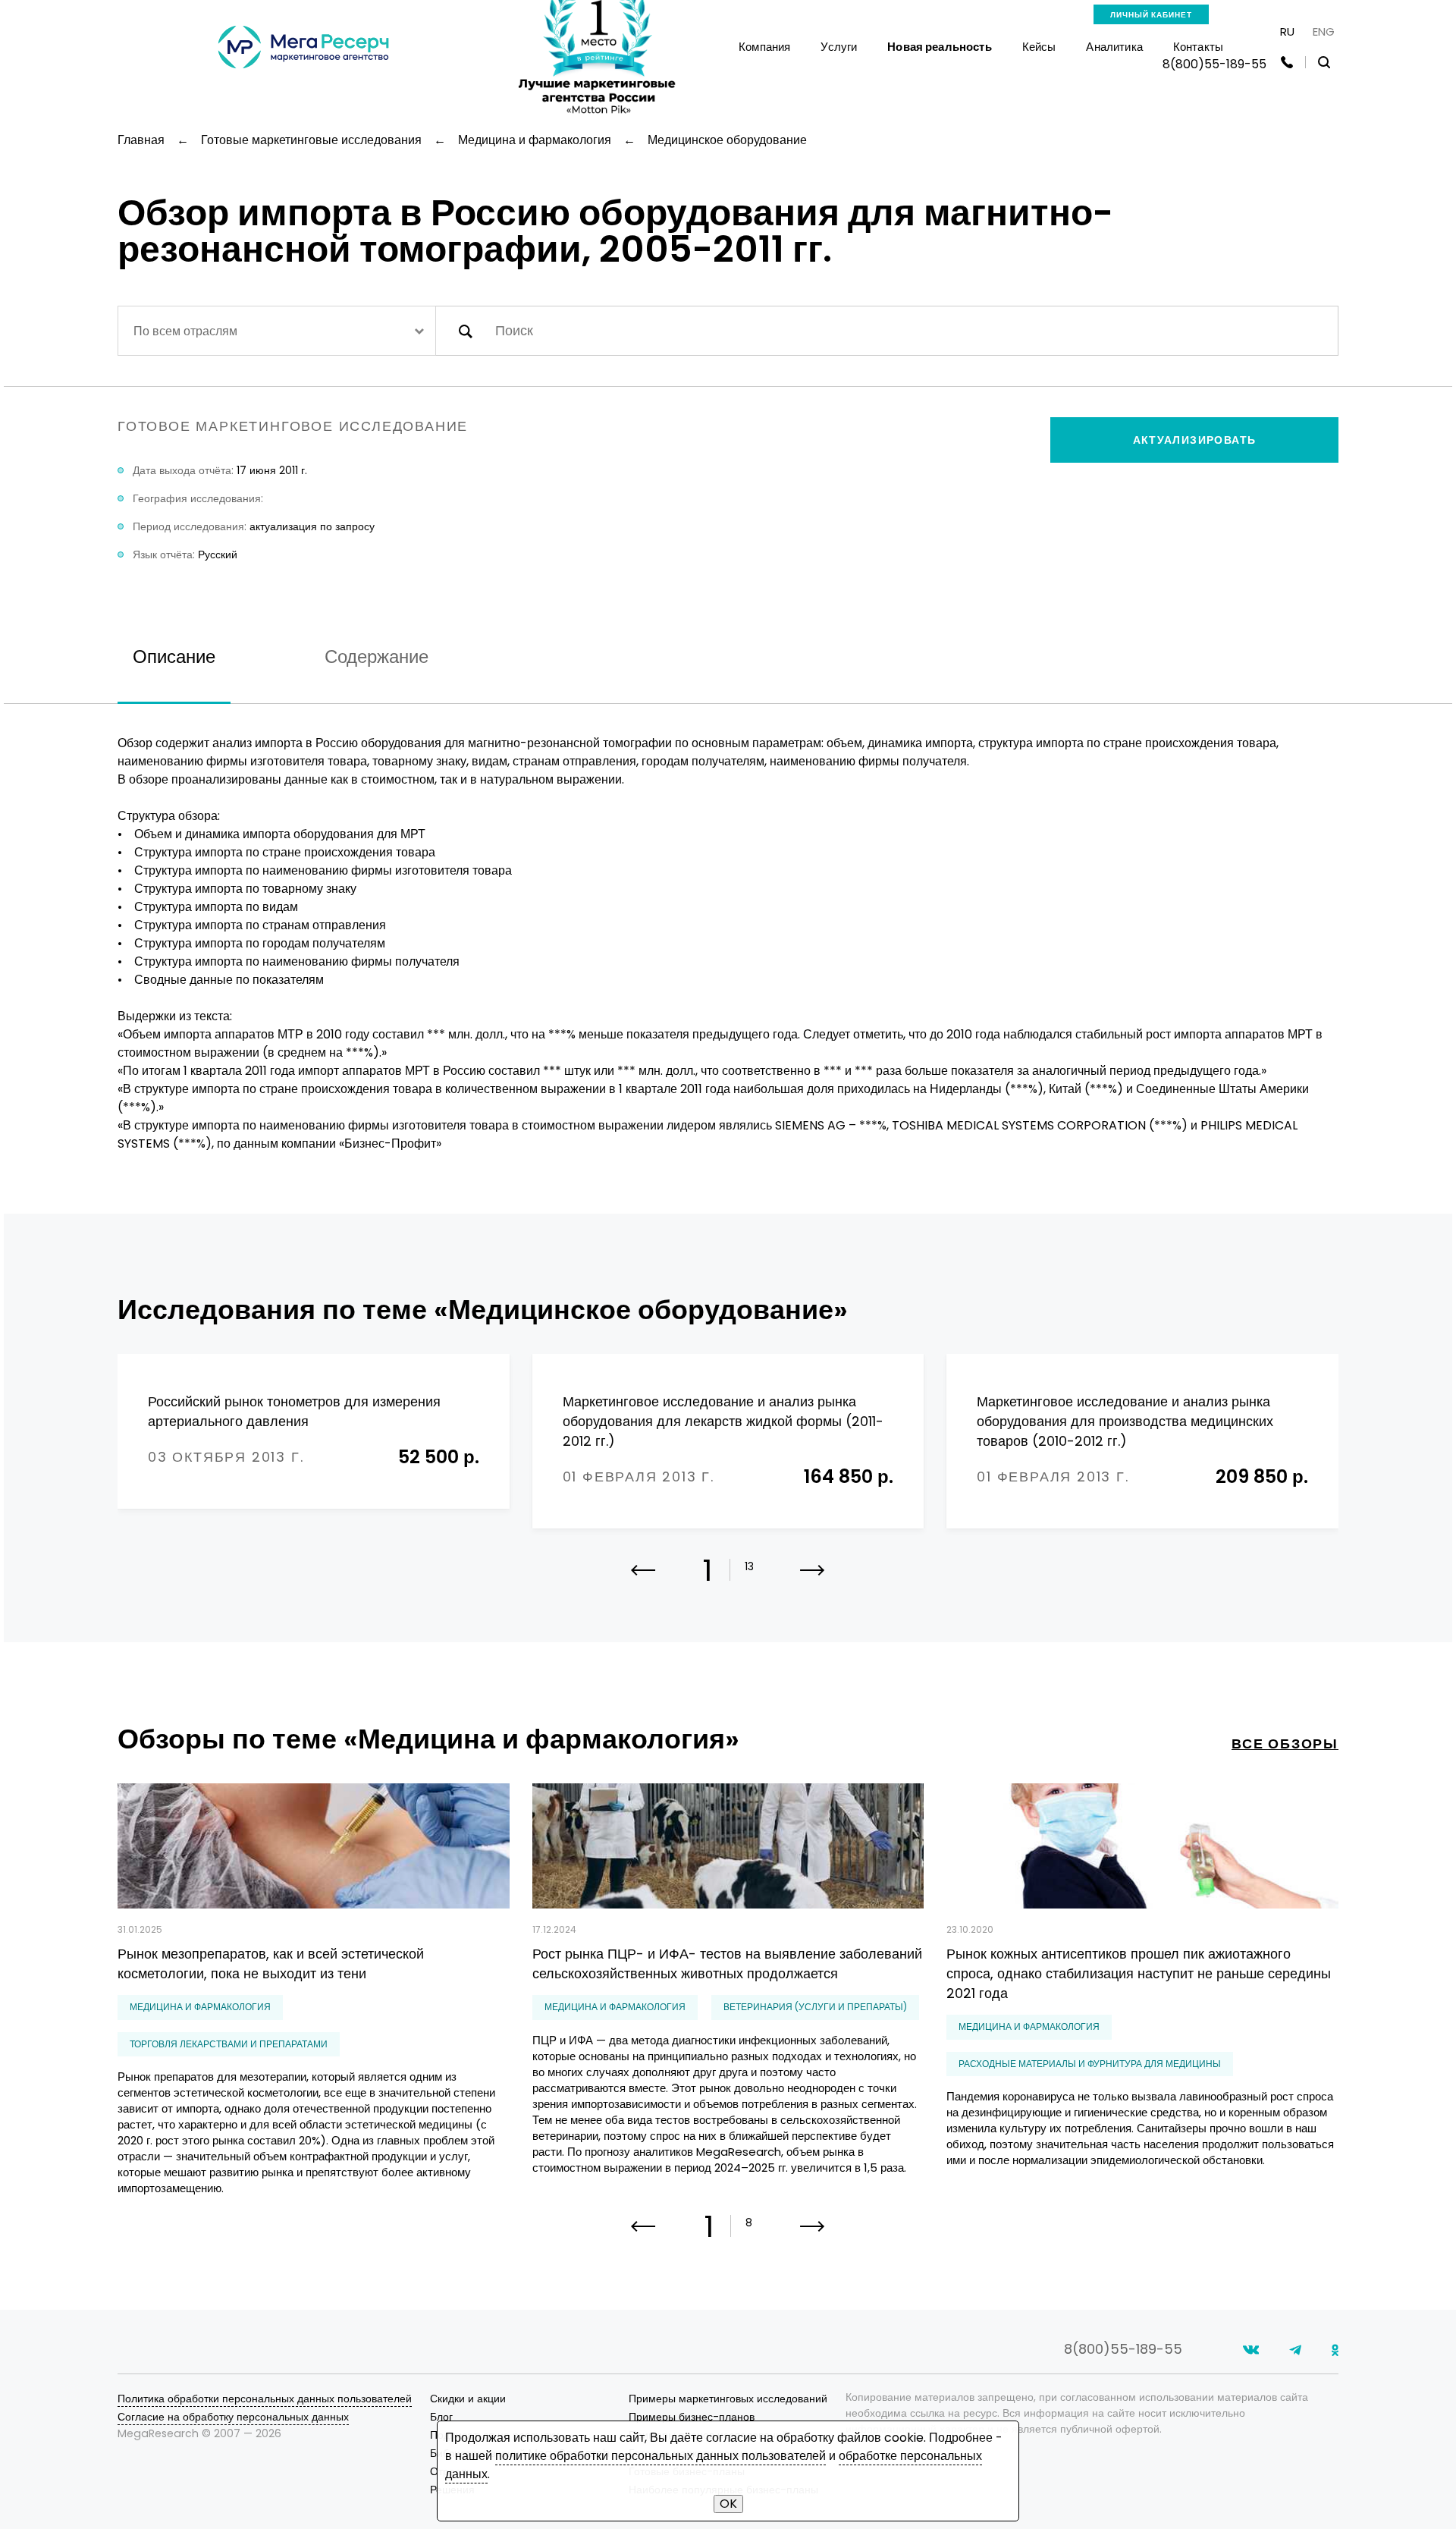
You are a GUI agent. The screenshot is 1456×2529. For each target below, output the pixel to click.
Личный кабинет (1151, 15)
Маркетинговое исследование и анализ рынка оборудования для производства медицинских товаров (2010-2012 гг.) (1125, 1421)
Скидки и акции (468, 2399)
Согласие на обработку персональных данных (233, 2417)
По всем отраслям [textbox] (185, 331)
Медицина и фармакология (200, 2007)
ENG (1324, 31)
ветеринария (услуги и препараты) (815, 2007)
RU (1287, 31)
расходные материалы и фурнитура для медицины (1090, 2064)
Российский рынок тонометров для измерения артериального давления (294, 1411)
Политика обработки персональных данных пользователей (265, 2399)
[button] (813, 1580)
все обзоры (1285, 1744)
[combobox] (277, 331)
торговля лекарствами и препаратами (229, 2044)
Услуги (839, 47)
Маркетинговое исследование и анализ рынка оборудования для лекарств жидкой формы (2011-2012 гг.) (723, 1421)
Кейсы (1039, 47)
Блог (441, 2417)
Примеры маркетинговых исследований (728, 2399)
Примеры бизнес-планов (692, 2417)
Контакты (1198, 47)
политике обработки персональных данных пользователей (661, 2456)
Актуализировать (1195, 440)
